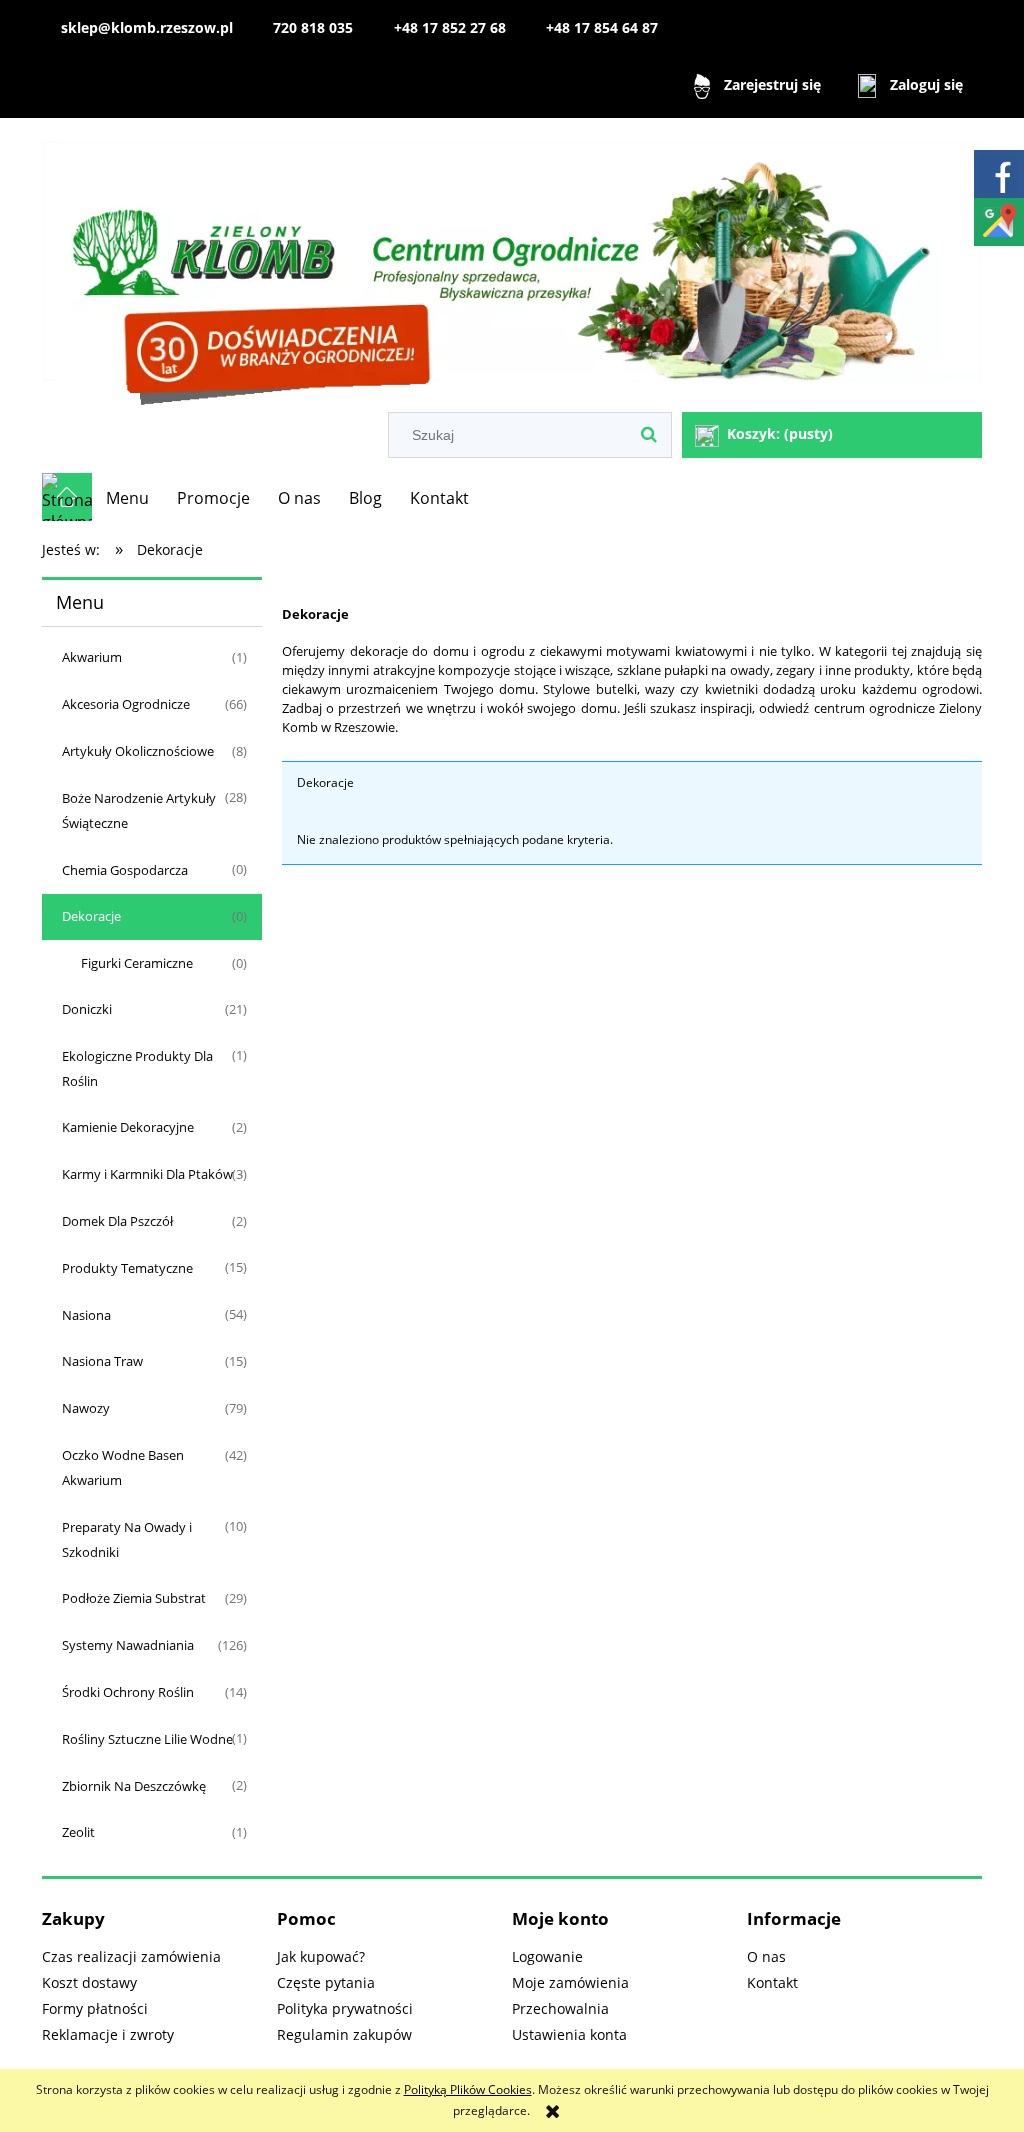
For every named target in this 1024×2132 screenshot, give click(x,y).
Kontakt (772, 1982)
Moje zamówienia (570, 1982)
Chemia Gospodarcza (125, 870)
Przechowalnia (560, 2008)
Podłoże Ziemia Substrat (134, 1598)
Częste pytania (326, 1982)
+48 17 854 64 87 (602, 27)
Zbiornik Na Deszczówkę (134, 1786)
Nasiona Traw (102, 1361)
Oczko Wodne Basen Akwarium (123, 1467)
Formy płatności (95, 2008)
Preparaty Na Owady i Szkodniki (127, 1539)
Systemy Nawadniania (128, 1645)
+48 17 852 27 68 (450, 27)
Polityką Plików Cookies (468, 2089)
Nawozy (86, 1408)
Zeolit (78, 1832)
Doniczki (87, 1009)
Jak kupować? (321, 1956)
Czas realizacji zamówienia (131, 1956)
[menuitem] (127, 498)
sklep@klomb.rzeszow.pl (147, 27)
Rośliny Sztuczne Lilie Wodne (147, 1739)
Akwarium (92, 657)
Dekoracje (91, 916)
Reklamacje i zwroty (108, 2034)
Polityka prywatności (345, 2008)
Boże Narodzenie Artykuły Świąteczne (139, 810)
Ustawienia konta (569, 2034)
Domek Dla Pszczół (117, 1221)
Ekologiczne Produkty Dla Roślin (137, 1068)
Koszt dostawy (89, 1982)
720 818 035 (313, 27)
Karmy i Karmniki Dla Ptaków (147, 1174)
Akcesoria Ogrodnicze (126, 704)
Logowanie (547, 1956)
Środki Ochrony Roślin (128, 1692)
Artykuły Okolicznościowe (138, 751)
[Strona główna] (512, 266)
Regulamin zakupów (344, 2034)
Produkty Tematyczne (127, 1268)
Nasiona (86, 1315)
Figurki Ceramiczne (137, 963)
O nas (766, 1956)
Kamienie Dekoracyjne (128, 1127)
